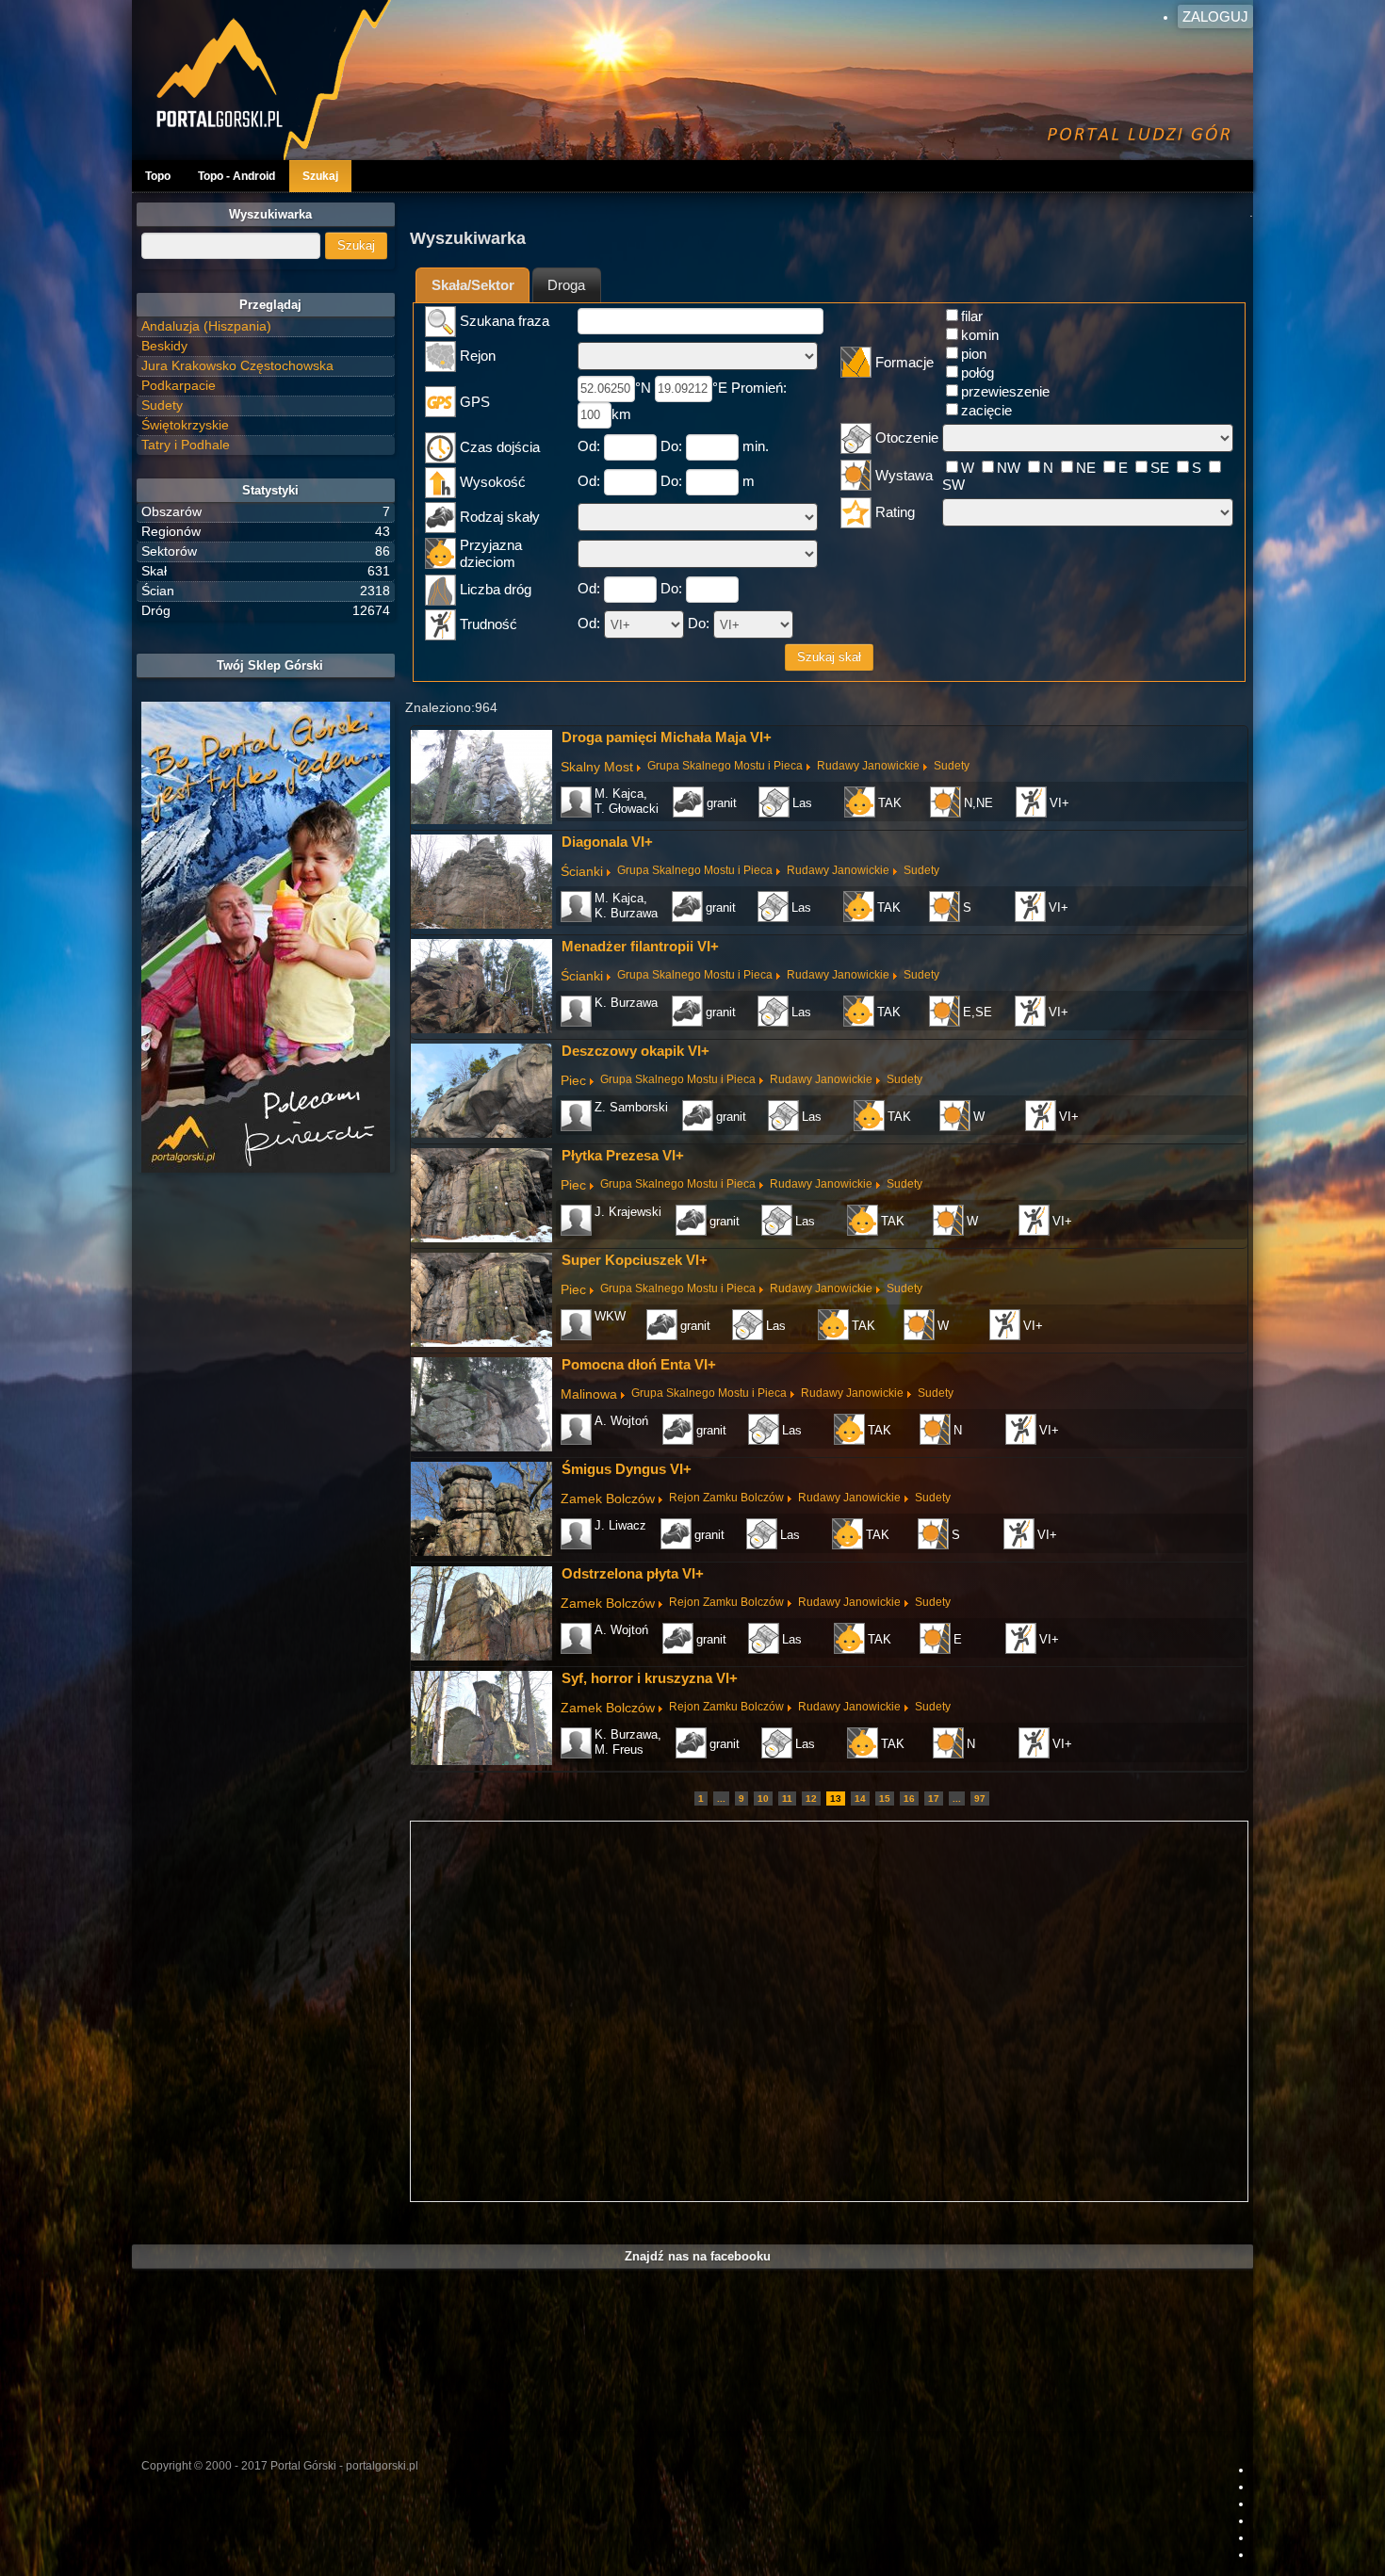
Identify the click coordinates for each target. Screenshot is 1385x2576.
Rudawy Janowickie (868, 766)
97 (980, 1798)
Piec (573, 1080)
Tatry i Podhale (186, 445)
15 (885, 1798)
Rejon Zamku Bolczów (726, 1498)
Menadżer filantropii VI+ (640, 946)
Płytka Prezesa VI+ (623, 1155)
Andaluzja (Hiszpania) (206, 326)
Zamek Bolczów (608, 1499)
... (721, 1798)
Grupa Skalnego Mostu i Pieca (725, 766)
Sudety (952, 766)
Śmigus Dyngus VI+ (627, 1469)
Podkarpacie (179, 385)
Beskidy (164, 346)
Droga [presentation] (566, 285)
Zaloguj (1215, 16)
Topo (158, 176)
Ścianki (582, 871)
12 (811, 1798)
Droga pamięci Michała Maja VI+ (667, 737)
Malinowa (589, 1394)
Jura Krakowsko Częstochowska (237, 365)
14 (860, 1798)
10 (763, 1798)
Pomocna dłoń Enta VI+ (639, 1364)
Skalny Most (597, 767)
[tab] (473, 285)
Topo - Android (236, 176)
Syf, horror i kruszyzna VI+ (650, 1678)
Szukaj (320, 176)
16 (909, 1798)
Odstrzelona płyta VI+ (633, 1573)
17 (934, 1798)
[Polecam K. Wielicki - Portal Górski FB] (266, 937)
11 (787, 1798)
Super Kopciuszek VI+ (635, 1260)
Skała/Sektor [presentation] (473, 285)
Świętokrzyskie (185, 425)
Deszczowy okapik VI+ (635, 1051)
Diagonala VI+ (607, 842)
